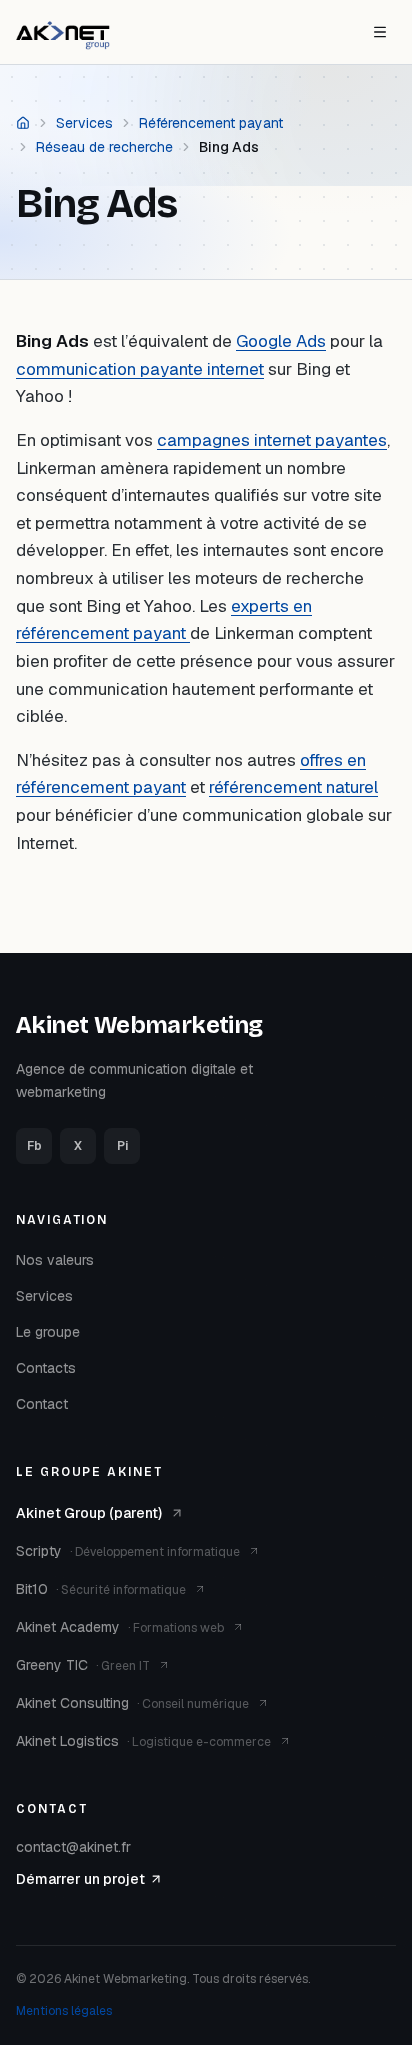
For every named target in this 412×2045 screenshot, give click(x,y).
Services (84, 123)
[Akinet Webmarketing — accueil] (63, 32)
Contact (42, 1404)
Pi (122, 1146)
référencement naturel (293, 787)
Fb (34, 1146)
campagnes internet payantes (272, 440)
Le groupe (48, 1332)
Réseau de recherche (104, 147)
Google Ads (281, 341)
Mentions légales (64, 2011)
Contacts (46, 1368)
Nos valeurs (55, 1260)
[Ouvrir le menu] (380, 32)
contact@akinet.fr (73, 1847)
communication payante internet (140, 369)
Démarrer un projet (80, 1879)
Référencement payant (211, 123)
